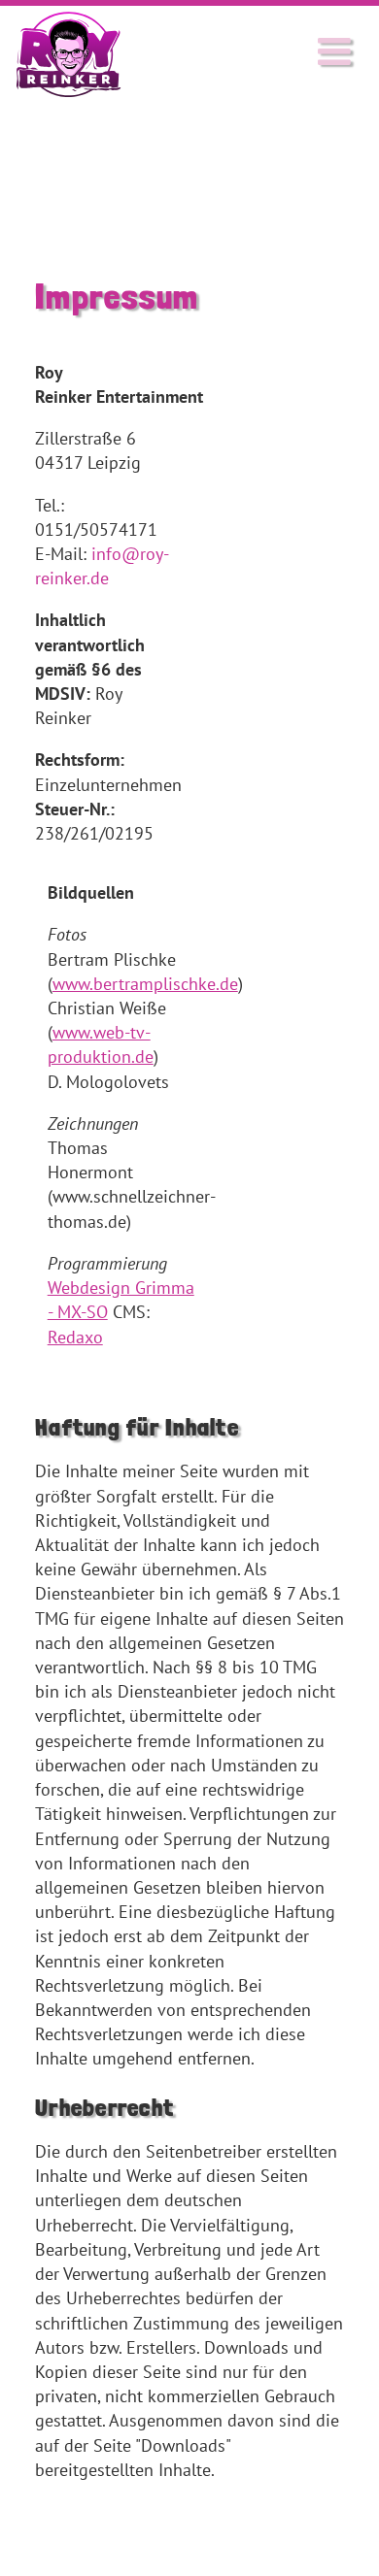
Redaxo (75, 1337)
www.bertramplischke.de (145, 984)
